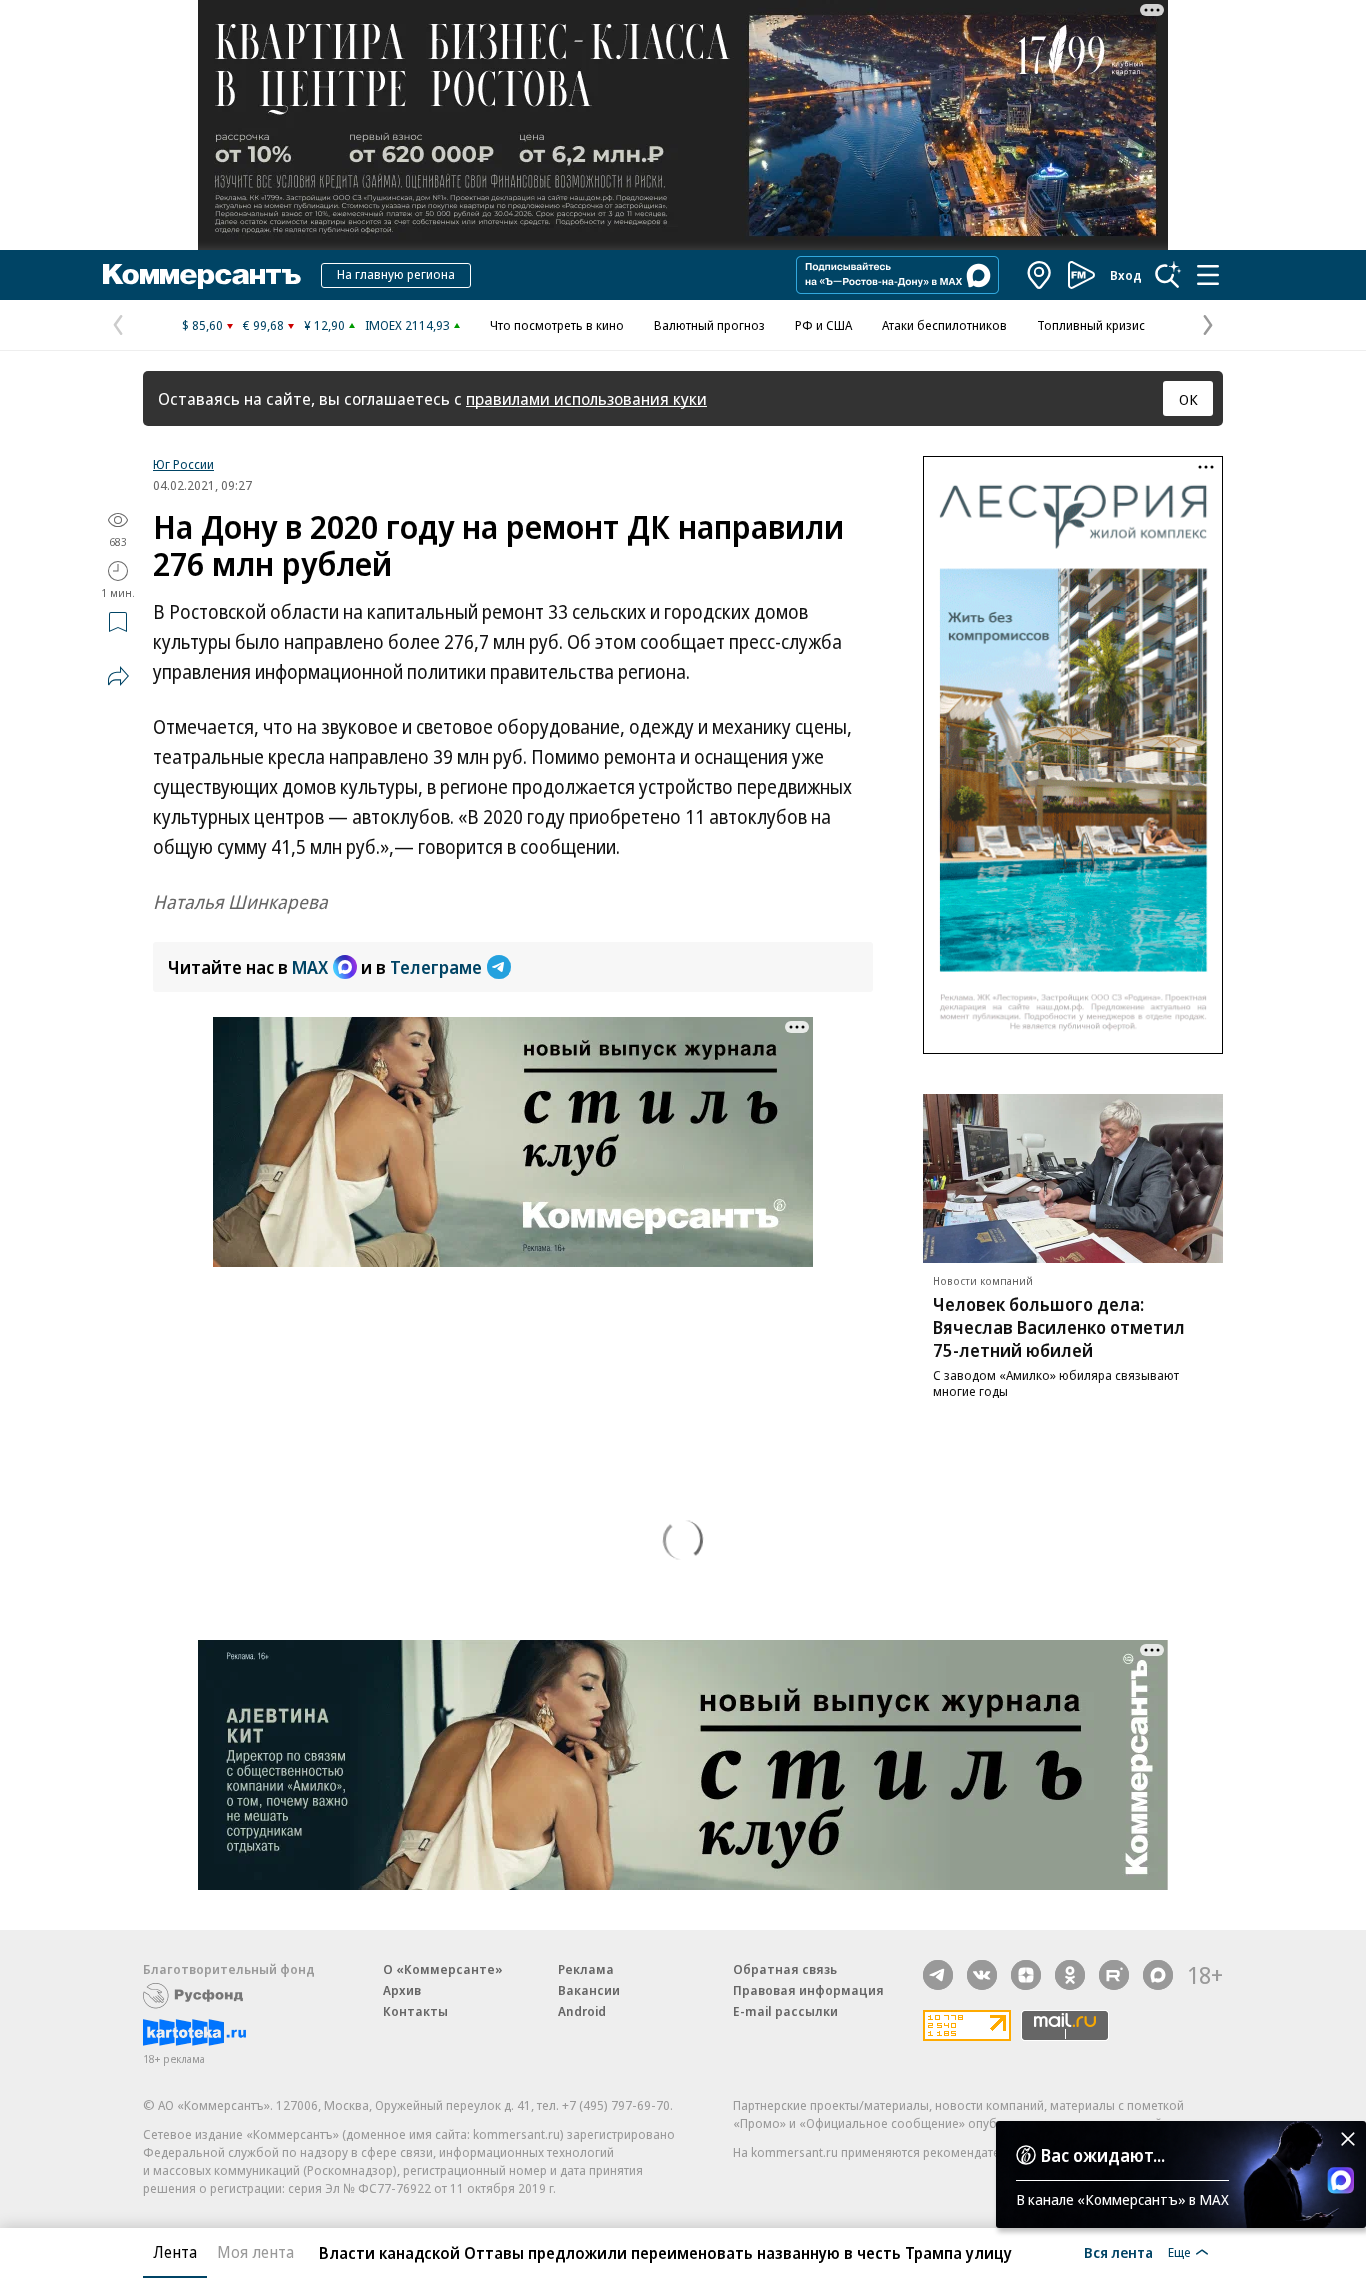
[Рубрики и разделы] (1208, 275)
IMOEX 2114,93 (407, 325)
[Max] (1158, 1975)
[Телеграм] (938, 1975)
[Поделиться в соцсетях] (118, 676)
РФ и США (823, 325)
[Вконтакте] (982, 1975)
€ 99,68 (263, 325)
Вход (1126, 275)
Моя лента (255, 2252)
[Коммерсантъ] (202, 275)
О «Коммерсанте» (443, 1969)
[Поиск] (1168, 275)
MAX (310, 967)
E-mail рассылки (785, 2011)
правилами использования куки (586, 398)
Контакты (415, 2011)
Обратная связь (785, 1969)
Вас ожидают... (1103, 2155)
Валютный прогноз (709, 325)
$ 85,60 (202, 325)
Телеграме (436, 967)
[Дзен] (1026, 1975)
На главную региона (396, 274)
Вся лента (1118, 2252)
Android (582, 2011)
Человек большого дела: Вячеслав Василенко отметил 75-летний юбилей (1059, 1327)
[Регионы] (1040, 275)
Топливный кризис (1091, 325)
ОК (1188, 399)
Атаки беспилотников (944, 325)
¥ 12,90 (324, 325)
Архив (402, 1990)
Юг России (183, 464)
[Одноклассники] (1070, 1975)
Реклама (586, 1969)
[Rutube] (1114, 1975)
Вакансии (589, 1990)
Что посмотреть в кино (557, 325)
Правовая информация (808, 1990)
